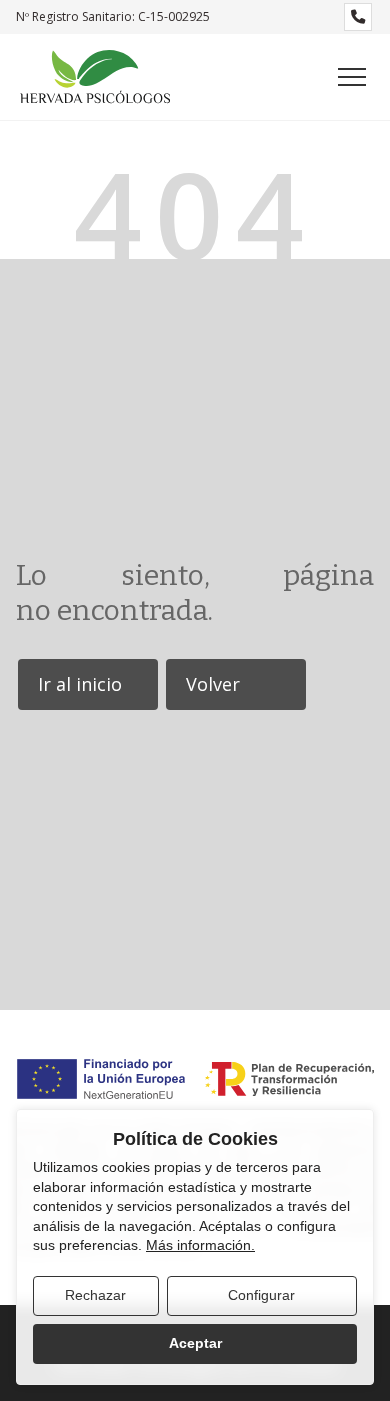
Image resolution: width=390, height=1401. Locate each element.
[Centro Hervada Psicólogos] (95, 77)
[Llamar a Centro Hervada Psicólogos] (358, 17)
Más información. (200, 1245)
